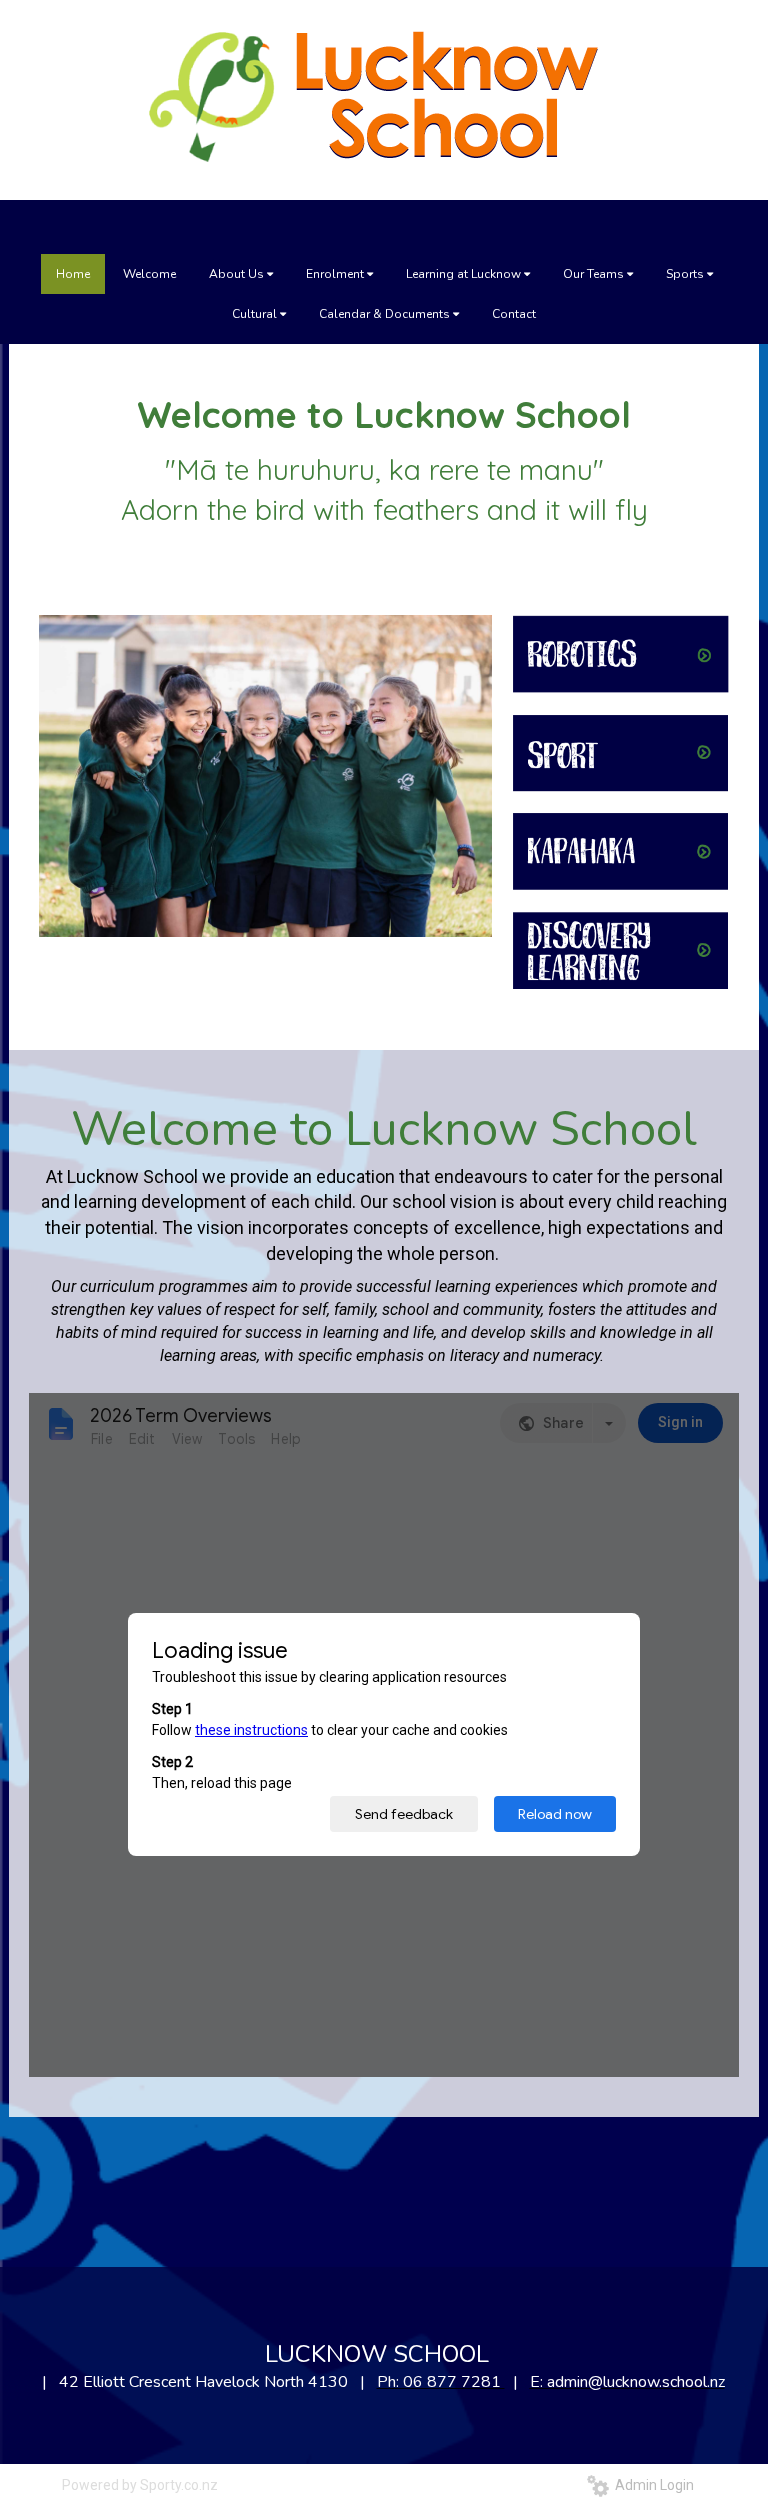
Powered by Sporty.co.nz (140, 2485)
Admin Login (651, 2485)
